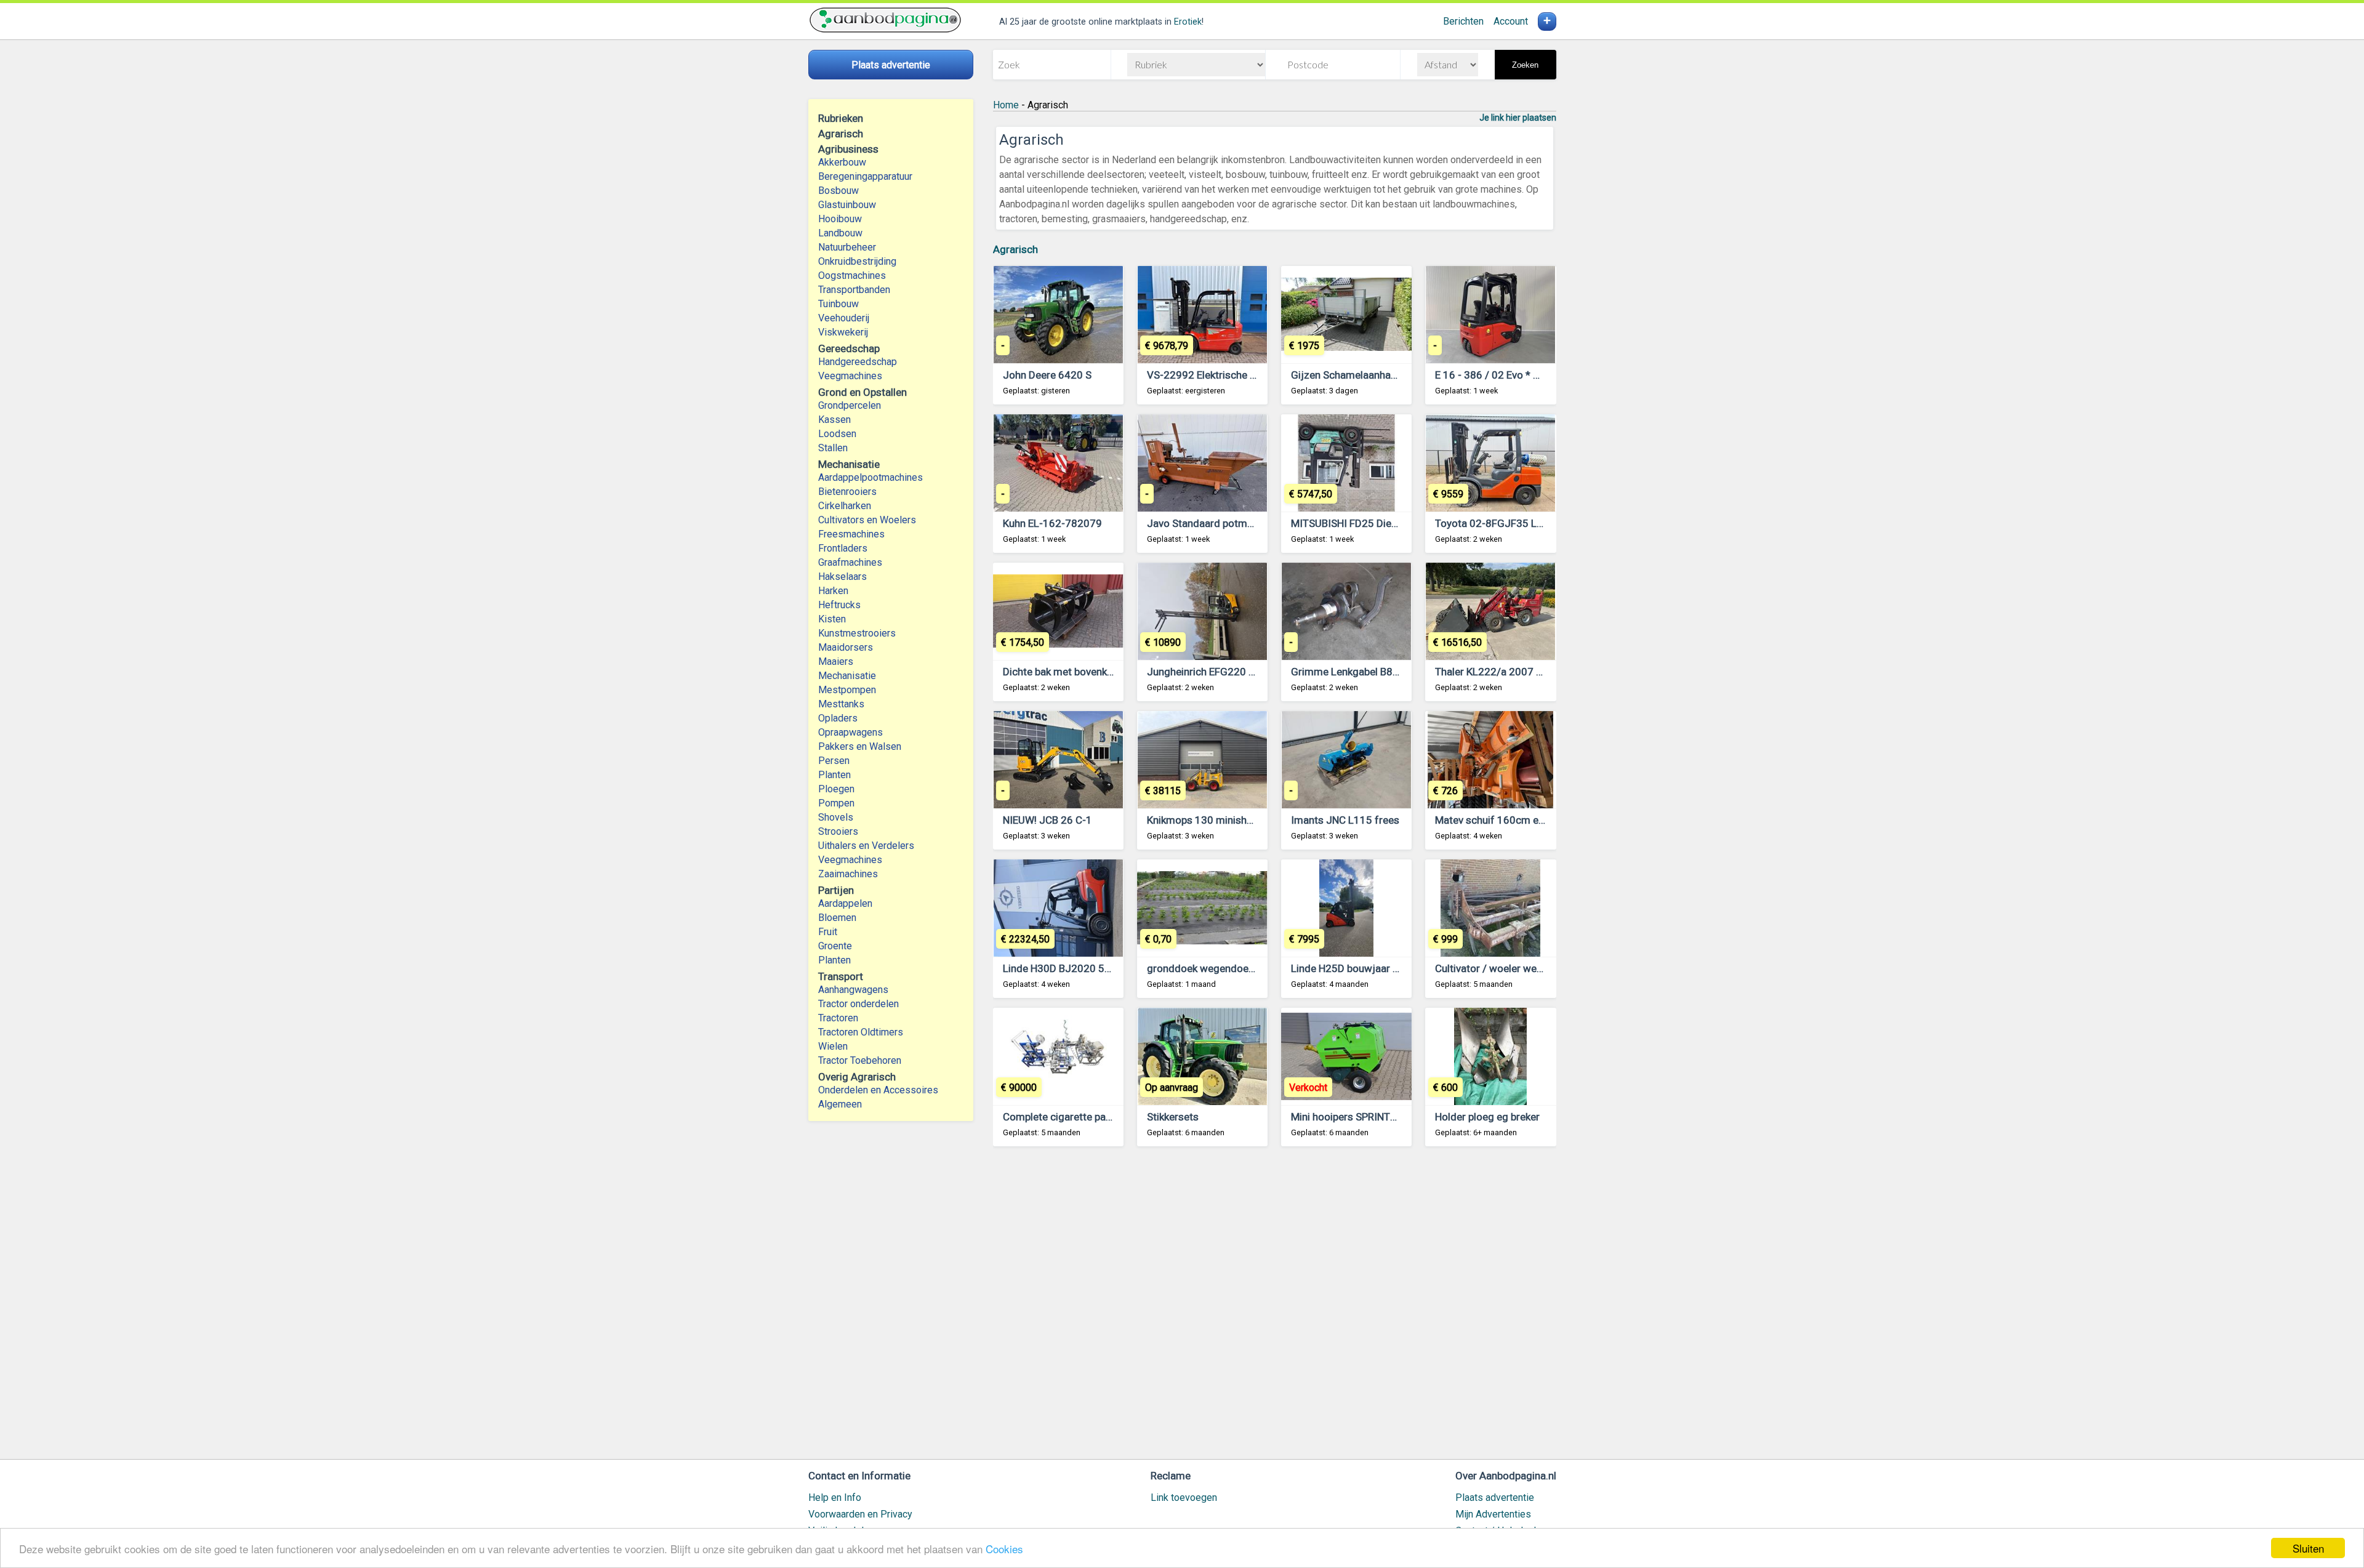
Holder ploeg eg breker (1487, 1117)
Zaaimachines (848, 874)
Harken (833, 591)
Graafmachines (850, 562)
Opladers (838, 718)
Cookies (1004, 1549)
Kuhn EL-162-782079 (1052, 523)
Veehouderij (844, 318)
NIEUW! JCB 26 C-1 (1047, 820)
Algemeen (840, 1104)
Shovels (836, 817)
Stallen (833, 448)
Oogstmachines (852, 275)
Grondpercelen (850, 405)
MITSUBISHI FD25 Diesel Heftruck (1369, 523)
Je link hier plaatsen (1518, 118)
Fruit (828, 932)
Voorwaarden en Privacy (860, 1514)
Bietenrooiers (847, 492)
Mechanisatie (847, 676)
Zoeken (1525, 65)
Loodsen (837, 434)
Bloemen (837, 918)
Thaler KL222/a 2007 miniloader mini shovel (1538, 672)
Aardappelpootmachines (870, 477)
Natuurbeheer (847, 247)
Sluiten (2308, 1548)
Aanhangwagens (853, 990)
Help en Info (835, 1498)
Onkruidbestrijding (857, 261)
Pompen (836, 803)
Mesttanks (841, 704)
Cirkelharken (845, 506)
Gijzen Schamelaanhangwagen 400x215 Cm (1393, 375)
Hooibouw (840, 219)
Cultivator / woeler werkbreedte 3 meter (1527, 968)
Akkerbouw (842, 162)
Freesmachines (851, 534)
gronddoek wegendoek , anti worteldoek (1240, 968)
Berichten (1463, 21)
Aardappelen (845, 903)
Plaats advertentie (1495, 1498)
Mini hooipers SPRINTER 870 (1357, 1117)
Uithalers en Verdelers (866, 846)
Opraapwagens (850, 732)
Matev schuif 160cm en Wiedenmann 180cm (1539, 820)
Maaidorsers (846, 647)
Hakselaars (842, 577)
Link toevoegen (1184, 1498)
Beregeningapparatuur (865, 176)
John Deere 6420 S (1047, 375)
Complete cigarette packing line (1076, 1117)
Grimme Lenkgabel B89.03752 (1361, 672)
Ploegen (836, 789)
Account (1511, 21)
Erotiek (1188, 22)
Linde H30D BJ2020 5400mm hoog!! (1088, 968)
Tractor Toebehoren (860, 1060)
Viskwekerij (843, 332)
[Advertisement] (1275, 1309)
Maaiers (836, 661)
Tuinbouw (838, 304)
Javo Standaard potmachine (1212, 523)
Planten (834, 775)
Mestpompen (847, 690)
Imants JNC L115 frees (1345, 820)
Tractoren (838, 1018)
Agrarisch (1015, 249)
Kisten (832, 619)
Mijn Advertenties (1493, 1514)
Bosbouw (838, 191)
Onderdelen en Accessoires (878, 1090)
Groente (835, 946)
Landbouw (840, 233)
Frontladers (843, 548)
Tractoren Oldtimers (862, 1032)
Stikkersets (1173, 1117)
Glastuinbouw (847, 205)
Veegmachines (850, 376)
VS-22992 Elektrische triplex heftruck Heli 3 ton (1256, 375)
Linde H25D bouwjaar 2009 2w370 (1372, 968)
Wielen (833, 1046)
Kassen (834, 420)
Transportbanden (854, 290)
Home (1006, 105)
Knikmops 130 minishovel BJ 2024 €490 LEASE (1256, 820)
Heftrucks (839, 605)
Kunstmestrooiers (857, 633)
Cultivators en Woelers (867, 520)
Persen (834, 761)
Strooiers (838, 831)
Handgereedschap (858, 362)
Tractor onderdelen (858, 1004)
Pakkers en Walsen (860, 746)
